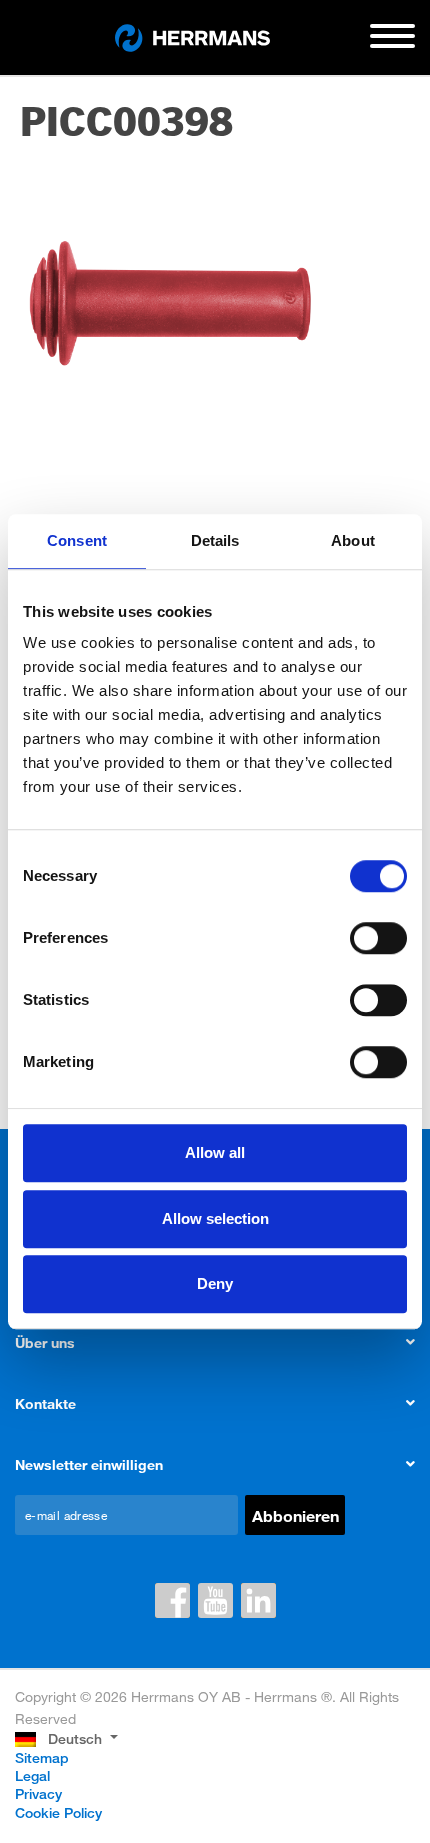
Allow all (215, 1152)
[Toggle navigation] (392, 44)
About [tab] (353, 540)
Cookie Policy (58, 1812)
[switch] (378, 938)
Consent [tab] (77, 540)
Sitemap (42, 1757)
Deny (215, 1283)
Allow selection (215, 1218)
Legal (32, 1775)
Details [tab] (215, 540)
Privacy (38, 1793)
